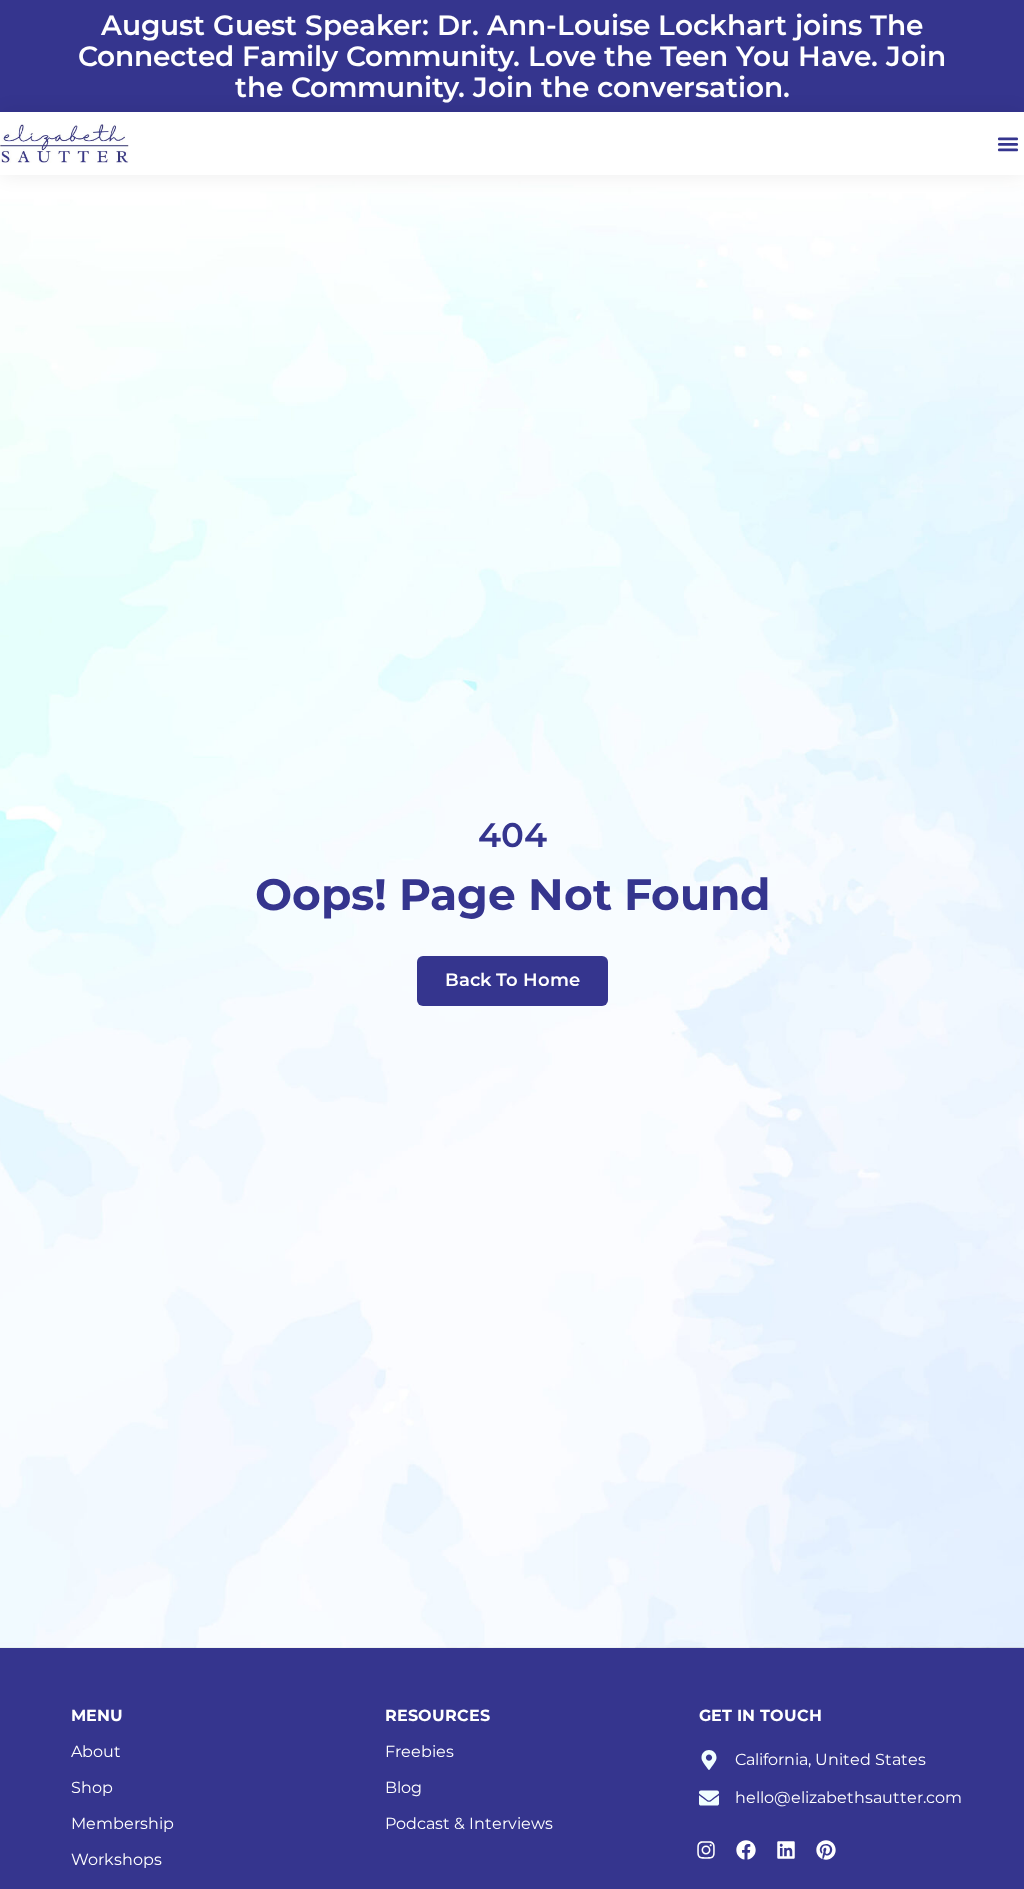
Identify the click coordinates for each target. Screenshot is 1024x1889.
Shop (92, 1787)
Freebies (419, 1751)
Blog (403, 1787)
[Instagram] (706, 1850)
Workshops (116, 1859)
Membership (122, 1823)
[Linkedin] (786, 1850)
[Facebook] (746, 1850)
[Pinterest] (826, 1850)
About (96, 1751)
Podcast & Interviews (469, 1823)
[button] (1007, 143)
